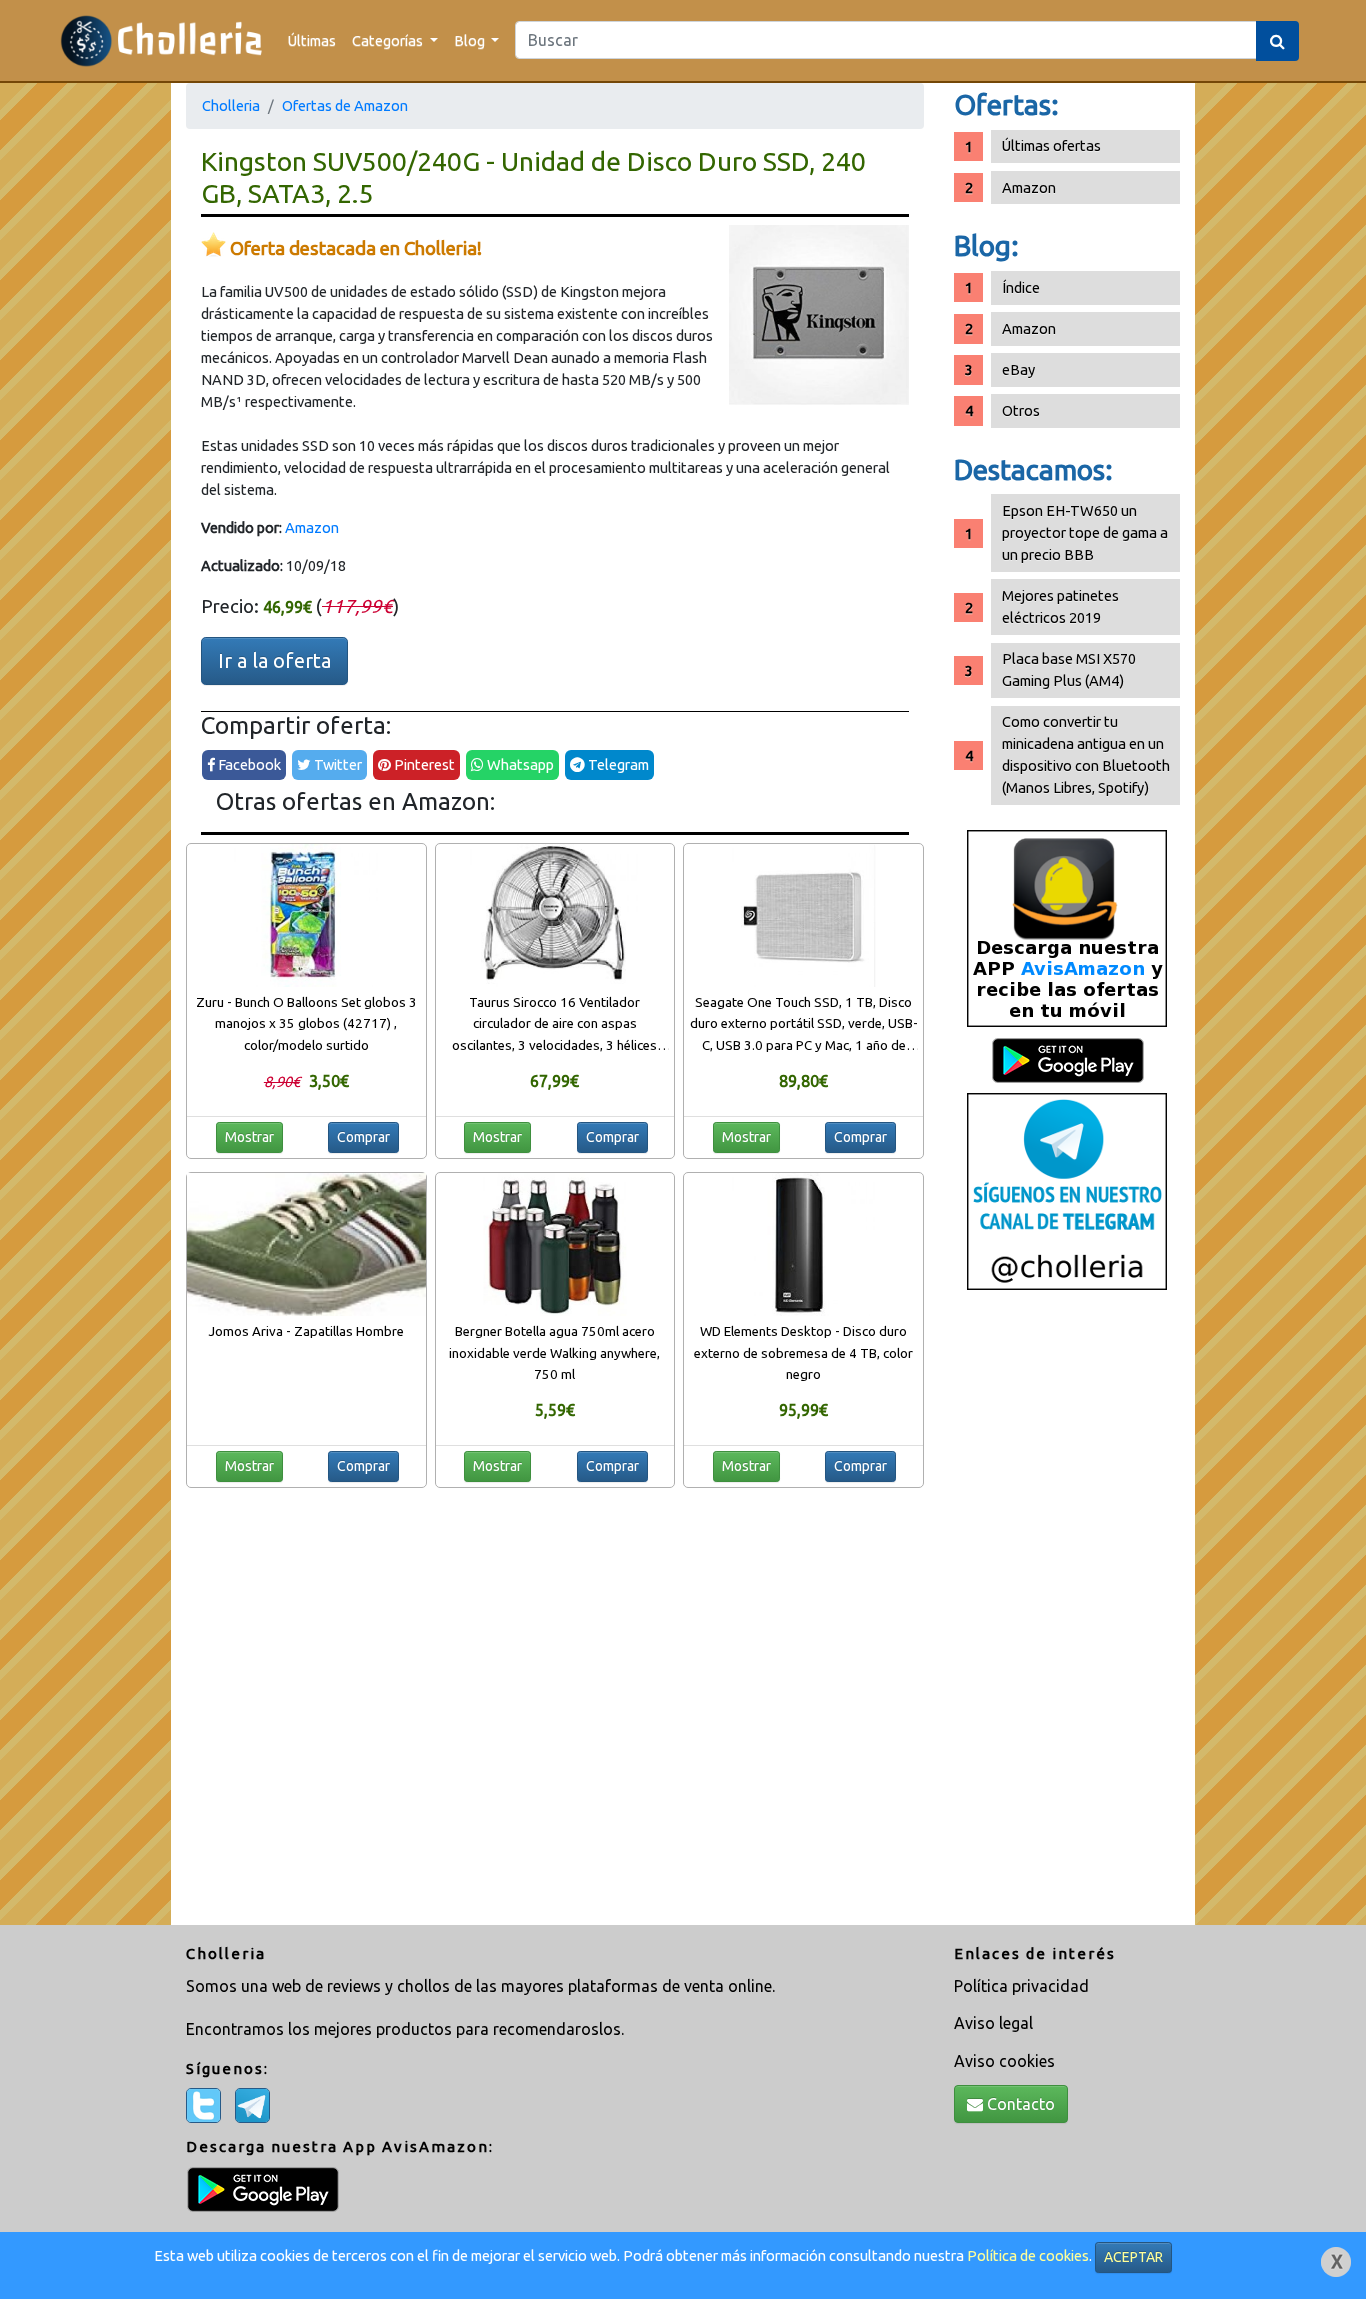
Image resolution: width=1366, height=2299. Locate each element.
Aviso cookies (1004, 2061)
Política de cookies (1028, 2255)
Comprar (363, 1137)
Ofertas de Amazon (345, 105)
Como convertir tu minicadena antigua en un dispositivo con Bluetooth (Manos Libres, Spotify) (1086, 754)
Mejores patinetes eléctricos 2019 (1060, 606)
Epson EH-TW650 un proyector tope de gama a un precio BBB (1085, 532)
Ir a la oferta (274, 660)
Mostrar (249, 1137)
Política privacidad (1021, 1986)
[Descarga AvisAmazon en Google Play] (1067, 927)
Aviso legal (993, 2023)
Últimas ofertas (1051, 145)
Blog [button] (471, 40)
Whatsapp (519, 764)
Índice (1021, 287)
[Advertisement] (1067, 1615)
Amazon (312, 527)
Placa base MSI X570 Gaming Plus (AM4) (1069, 669)
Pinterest (423, 764)
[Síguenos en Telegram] (1067, 1190)
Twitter (336, 764)
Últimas (312, 40)
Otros (1021, 410)
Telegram (617, 764)
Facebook (248, 764)
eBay (1018, 369)
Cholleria (231, 105)
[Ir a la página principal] (161, 40)
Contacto (1019, 2104)
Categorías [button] (389, 40)
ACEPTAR (1133, 2257)
